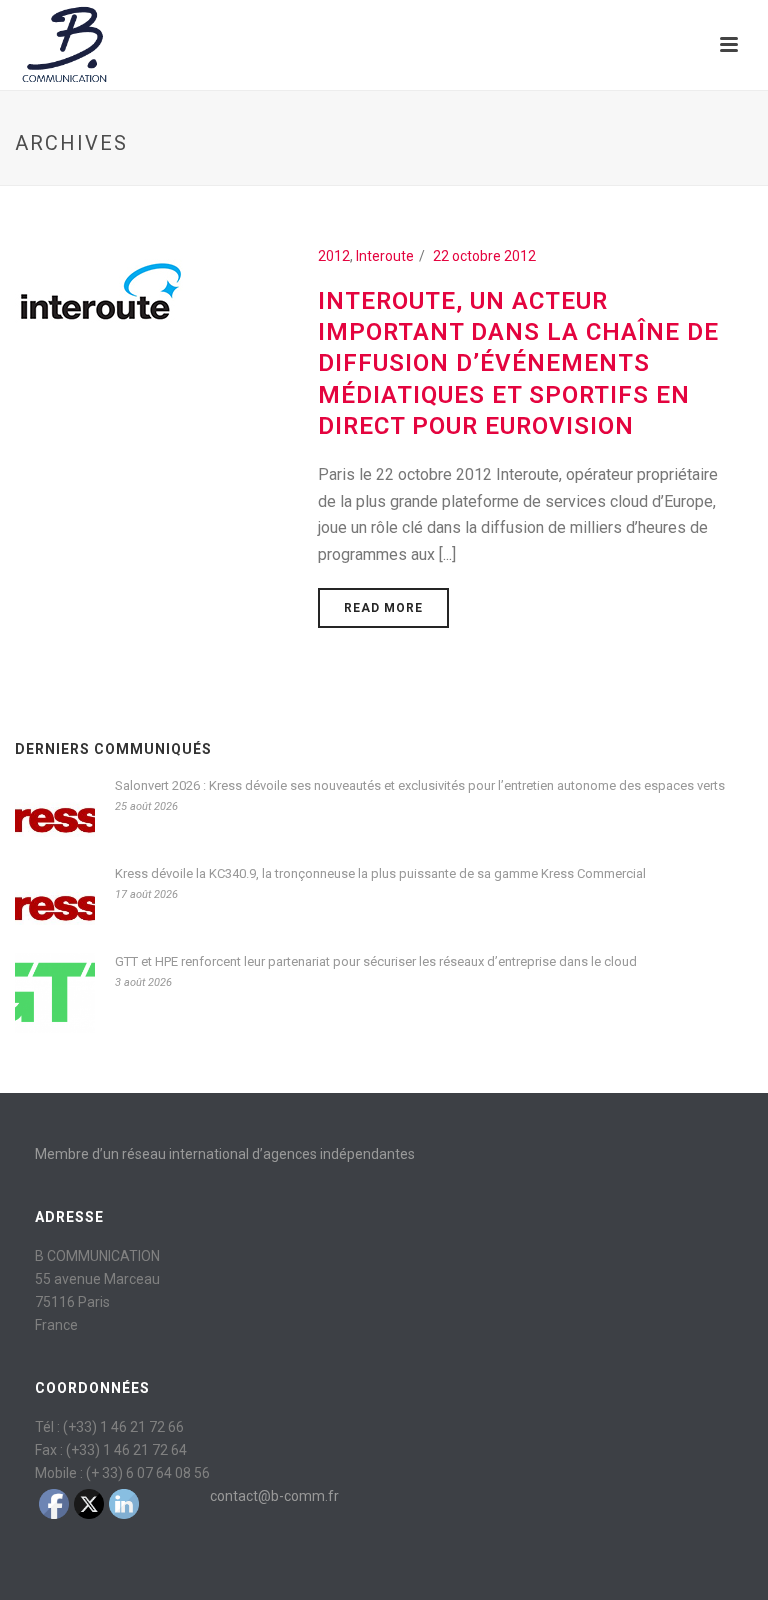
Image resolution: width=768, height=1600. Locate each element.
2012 (334, 256)
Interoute (385, 256)
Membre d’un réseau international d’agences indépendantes (225, 1154)
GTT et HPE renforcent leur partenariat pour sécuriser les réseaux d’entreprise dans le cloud (376, 961)
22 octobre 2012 (484, 256)
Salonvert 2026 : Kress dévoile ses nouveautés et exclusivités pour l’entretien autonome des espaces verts (420, 785)
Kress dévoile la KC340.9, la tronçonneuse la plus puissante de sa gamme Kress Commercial (380, 873)
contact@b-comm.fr (274, 1496)
